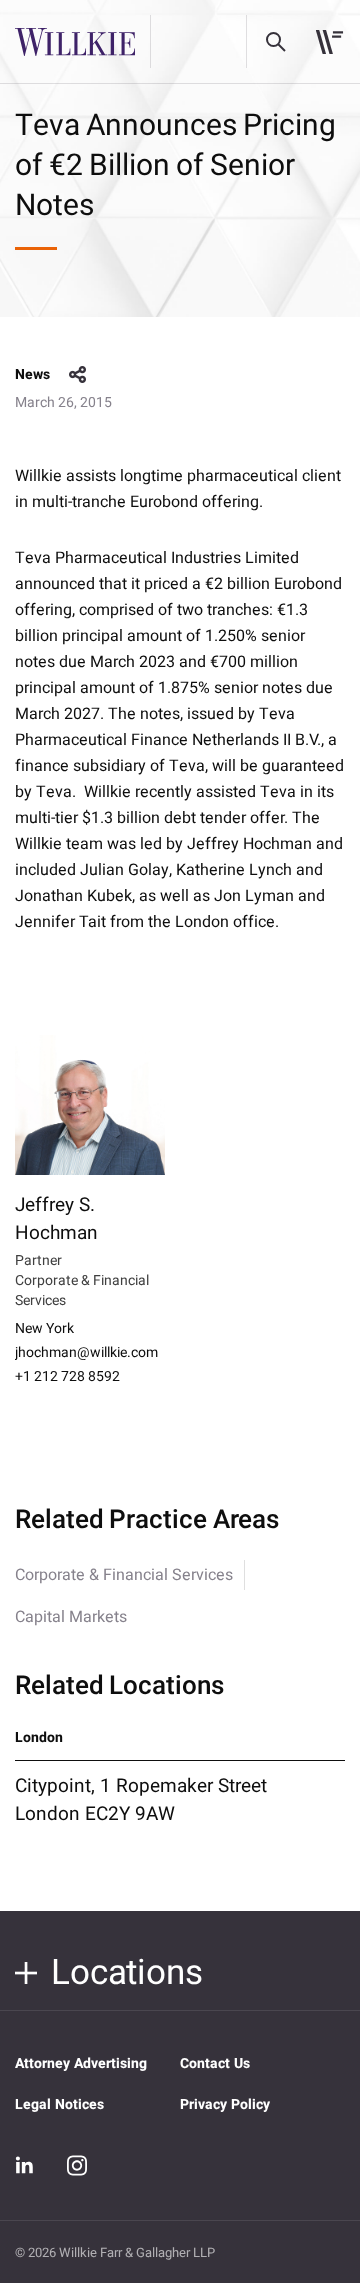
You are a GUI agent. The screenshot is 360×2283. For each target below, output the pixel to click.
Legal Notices (59, 2104)
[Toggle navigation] (329, 42)
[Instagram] (77, 2165)
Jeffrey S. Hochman (56, 1219)
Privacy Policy (225, 2104)
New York (44, 1329)
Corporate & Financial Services (124, 1575)
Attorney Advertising (81, 2063)
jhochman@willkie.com (86, 1353)
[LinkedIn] (25, 2165)
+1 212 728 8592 (67, 1377)
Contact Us (215, 2063)
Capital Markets (71, 1617)
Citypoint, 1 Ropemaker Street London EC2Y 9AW (141, 1800)
